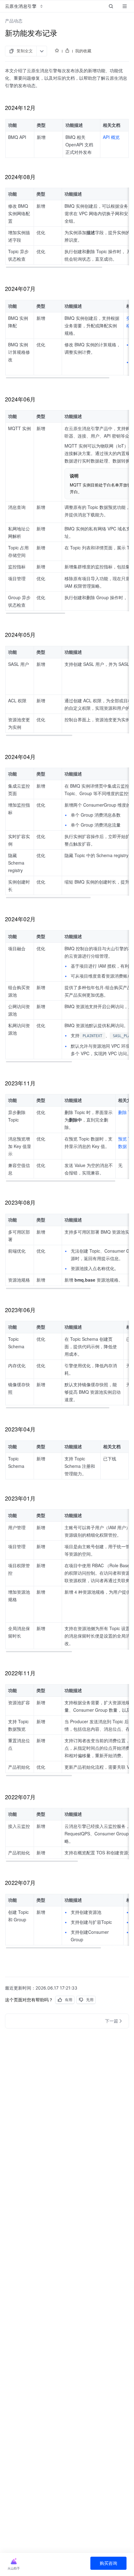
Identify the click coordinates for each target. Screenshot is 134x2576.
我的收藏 (83, 51)
